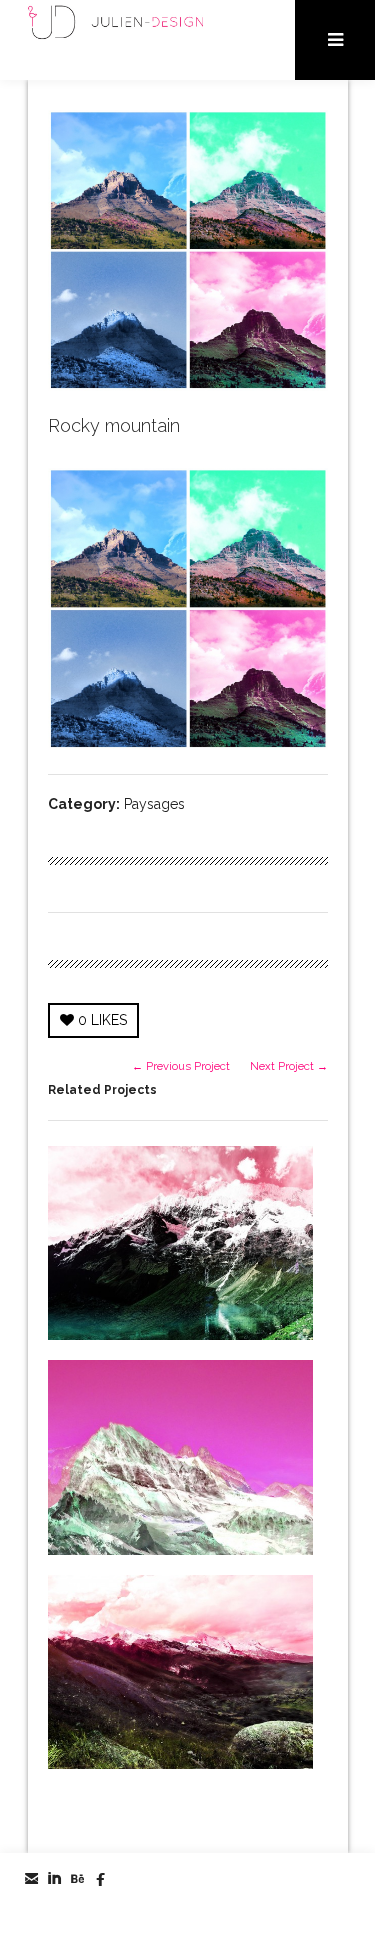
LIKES (102, 1020)
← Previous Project (181, 1066)
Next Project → (289, 1066)
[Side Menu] (335, 40)
